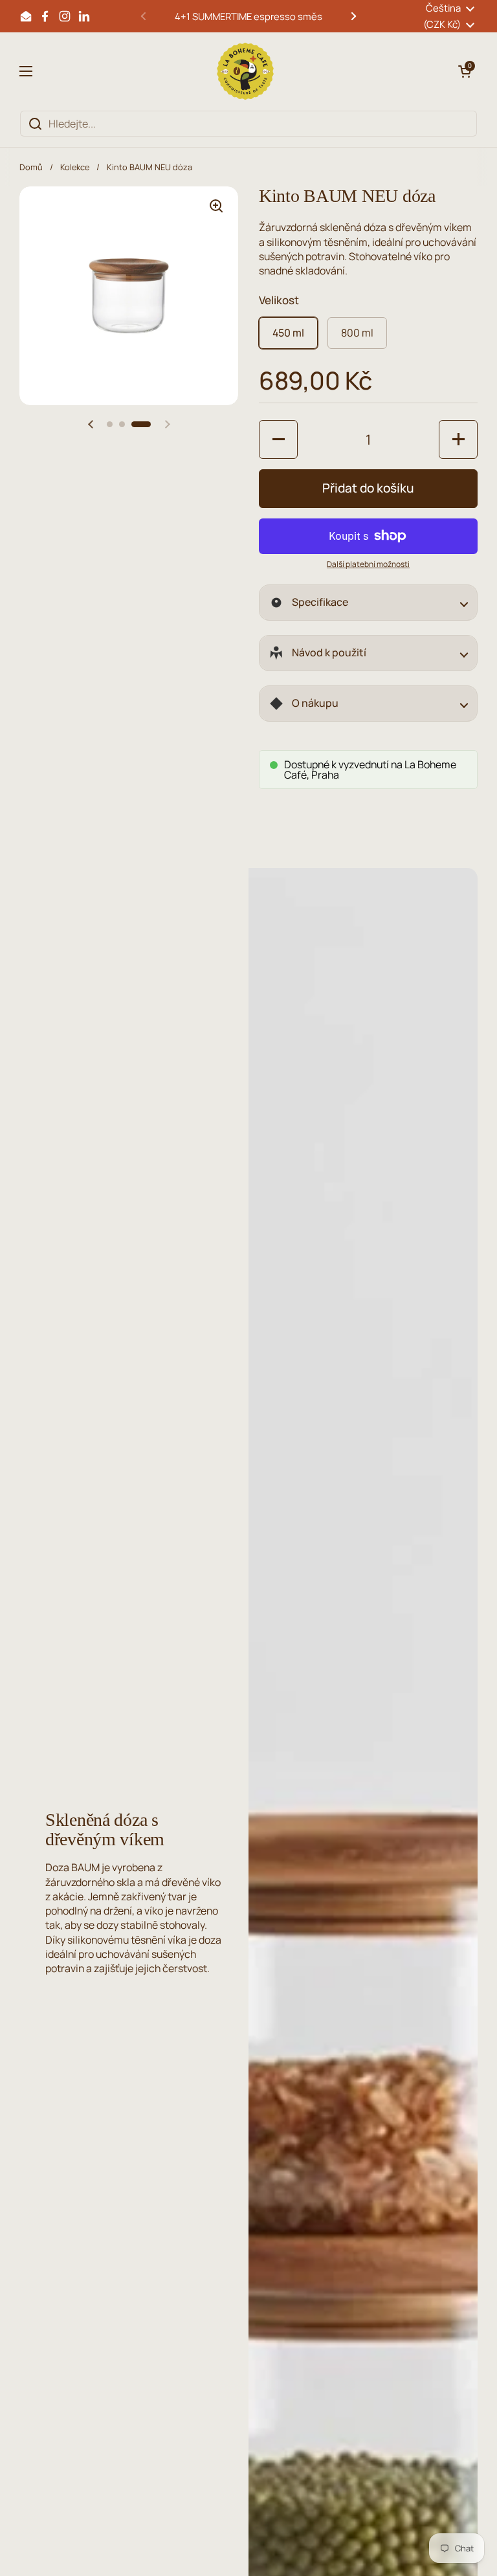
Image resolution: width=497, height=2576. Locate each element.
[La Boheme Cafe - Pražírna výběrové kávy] (245, 71)
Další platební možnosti (368, 564)
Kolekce (75, 167)
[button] (465, 71)
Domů (31, 167)
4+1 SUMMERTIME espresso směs (248, 16)
